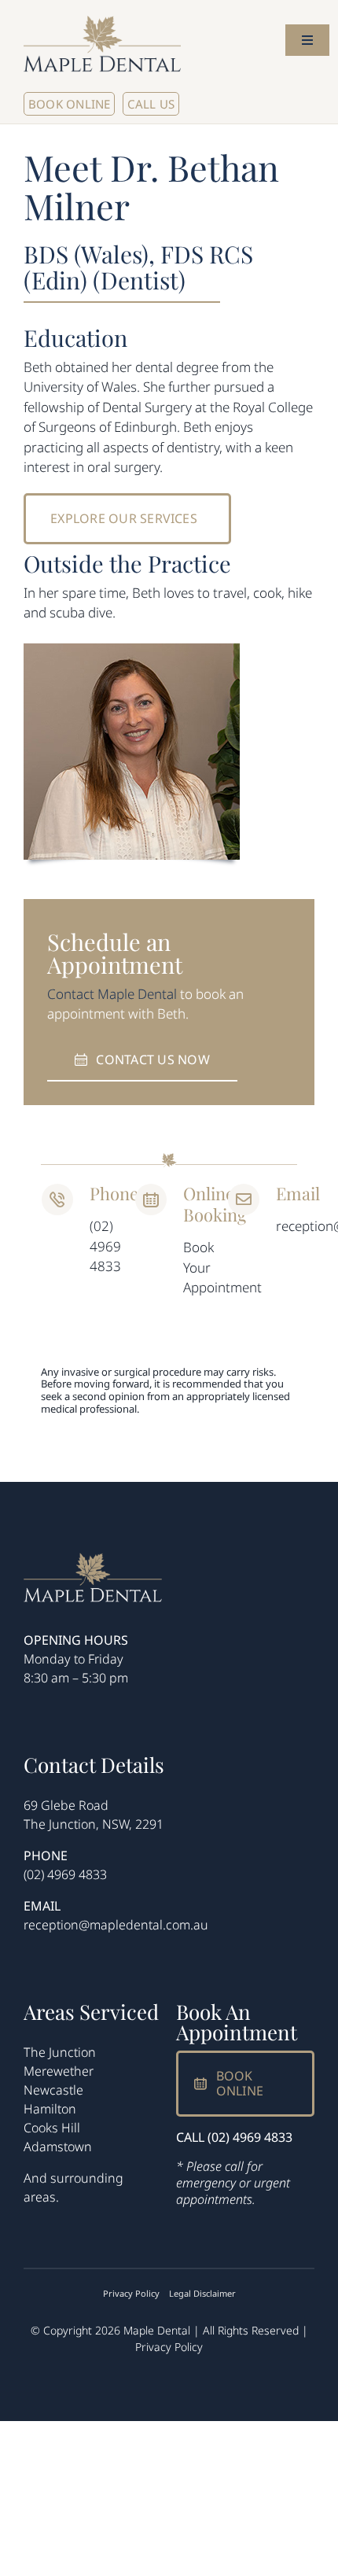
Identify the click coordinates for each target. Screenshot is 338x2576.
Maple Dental (137, 994)
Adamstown (58, 2147)
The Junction (60, 2052)
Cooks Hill (52, 2128)
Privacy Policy (169, 2347)
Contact (71, 994)
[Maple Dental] (93, 1559)
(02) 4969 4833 (65, 1874)
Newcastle (53, 2090)
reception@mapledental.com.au (116, 1925)
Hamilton (50, 2109)
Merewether (59, 2071)
